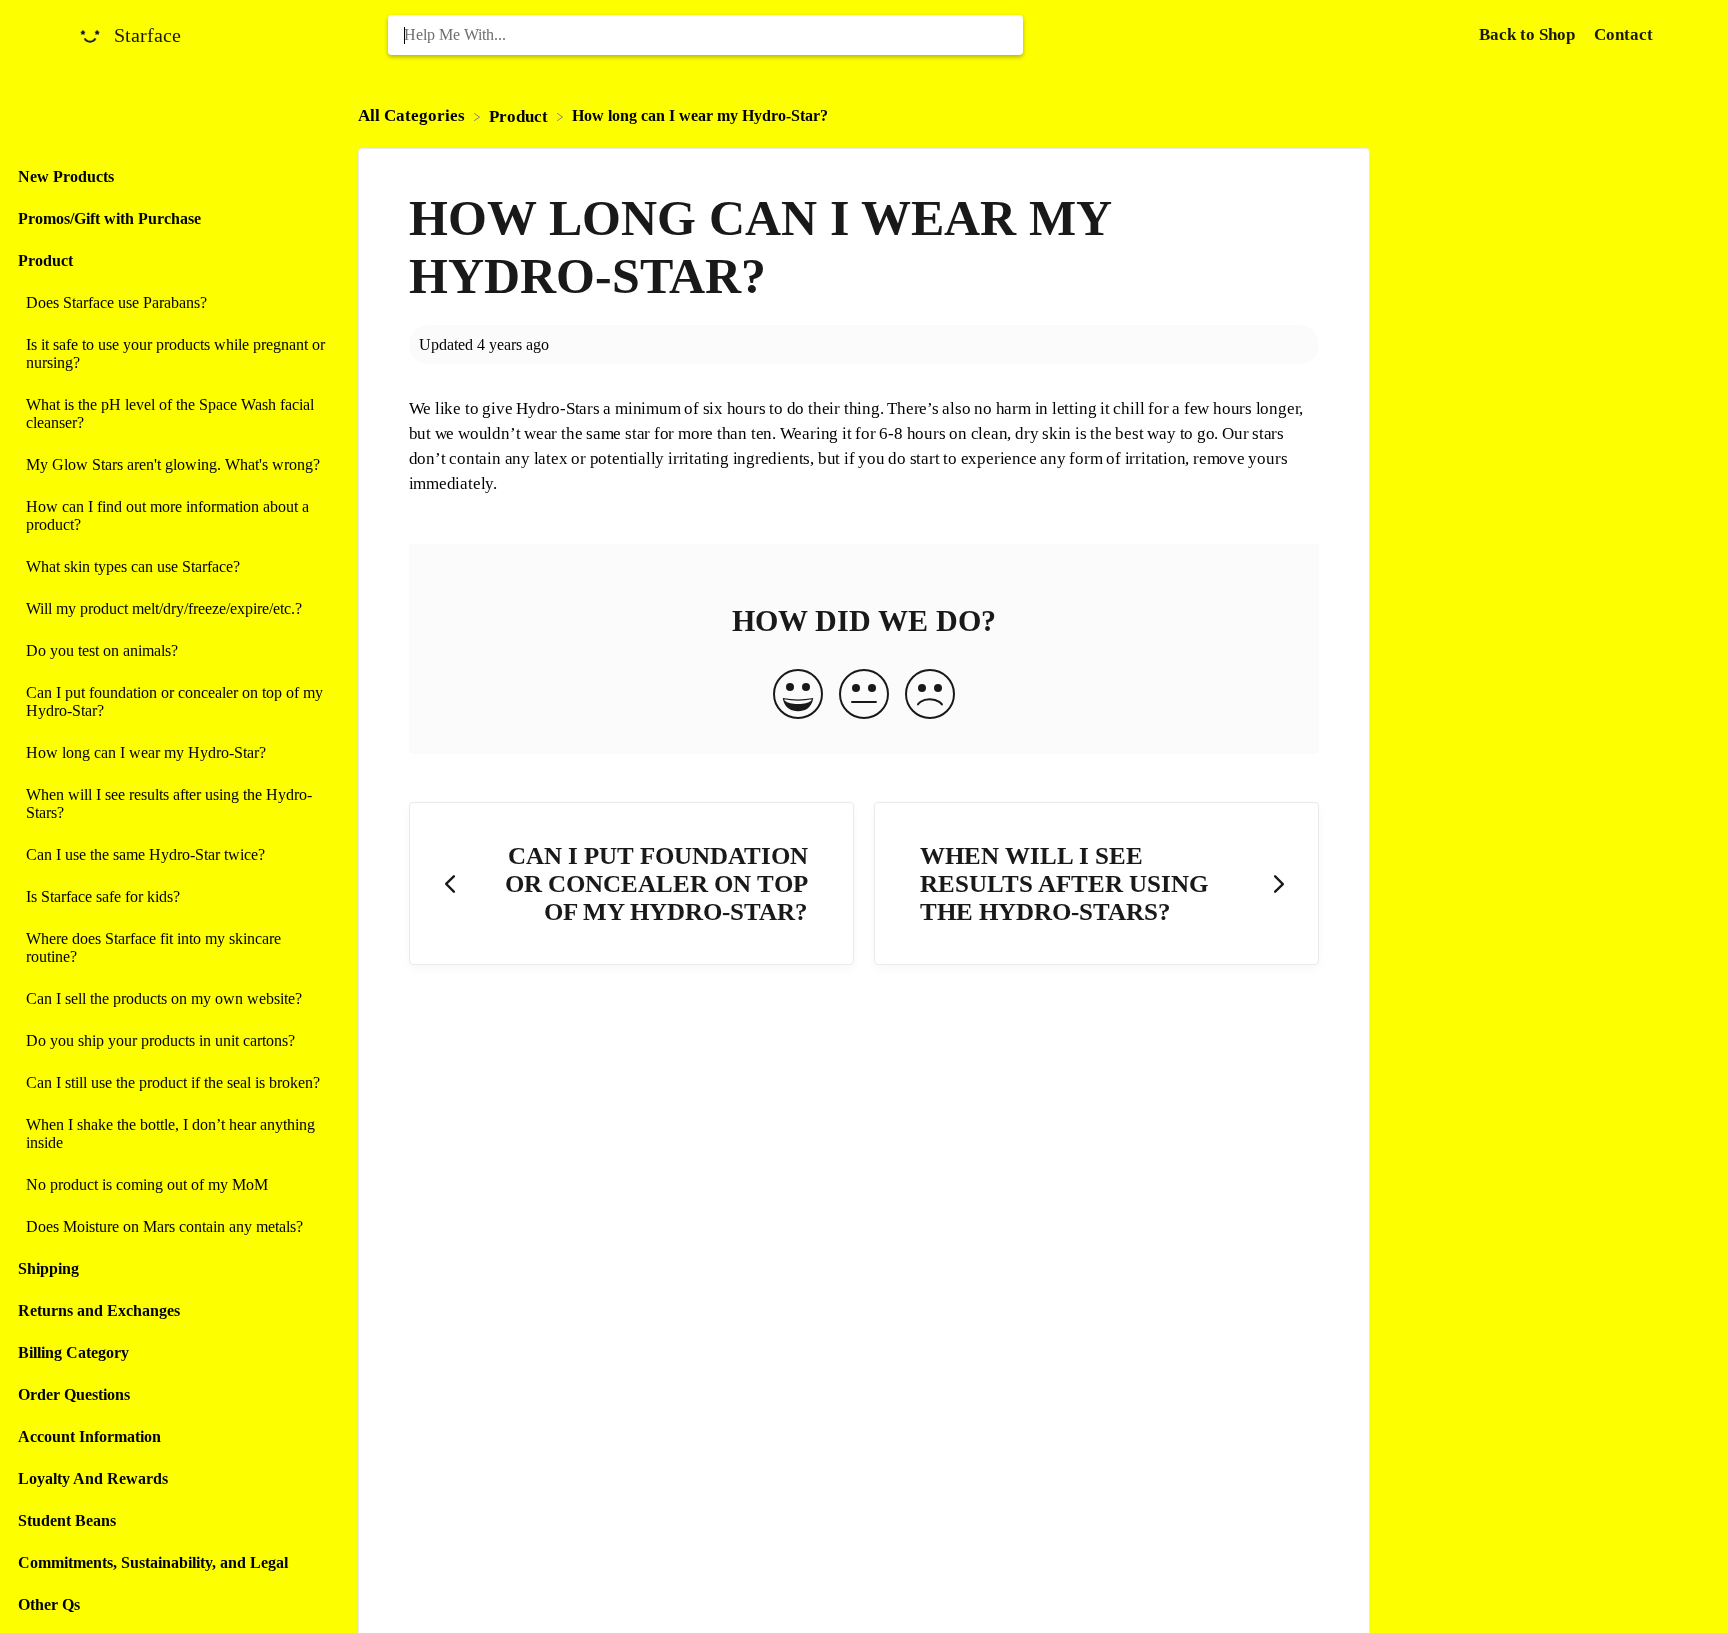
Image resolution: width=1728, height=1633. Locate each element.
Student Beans (67, 1520)
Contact (1623, 34)
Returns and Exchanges (99, 1310)
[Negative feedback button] (930, 696)
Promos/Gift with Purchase (109, 218)
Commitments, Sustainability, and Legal (153, 1562)
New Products (66, 176)
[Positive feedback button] (798, 696)
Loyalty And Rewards (93, 1478)
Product (45, 260)
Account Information (89, 1436)
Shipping (48, 1268)
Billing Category (73, 1352)
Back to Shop (1529, 34)
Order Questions (74, 1394)
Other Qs (49, 1604)
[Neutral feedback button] (864, 696)
